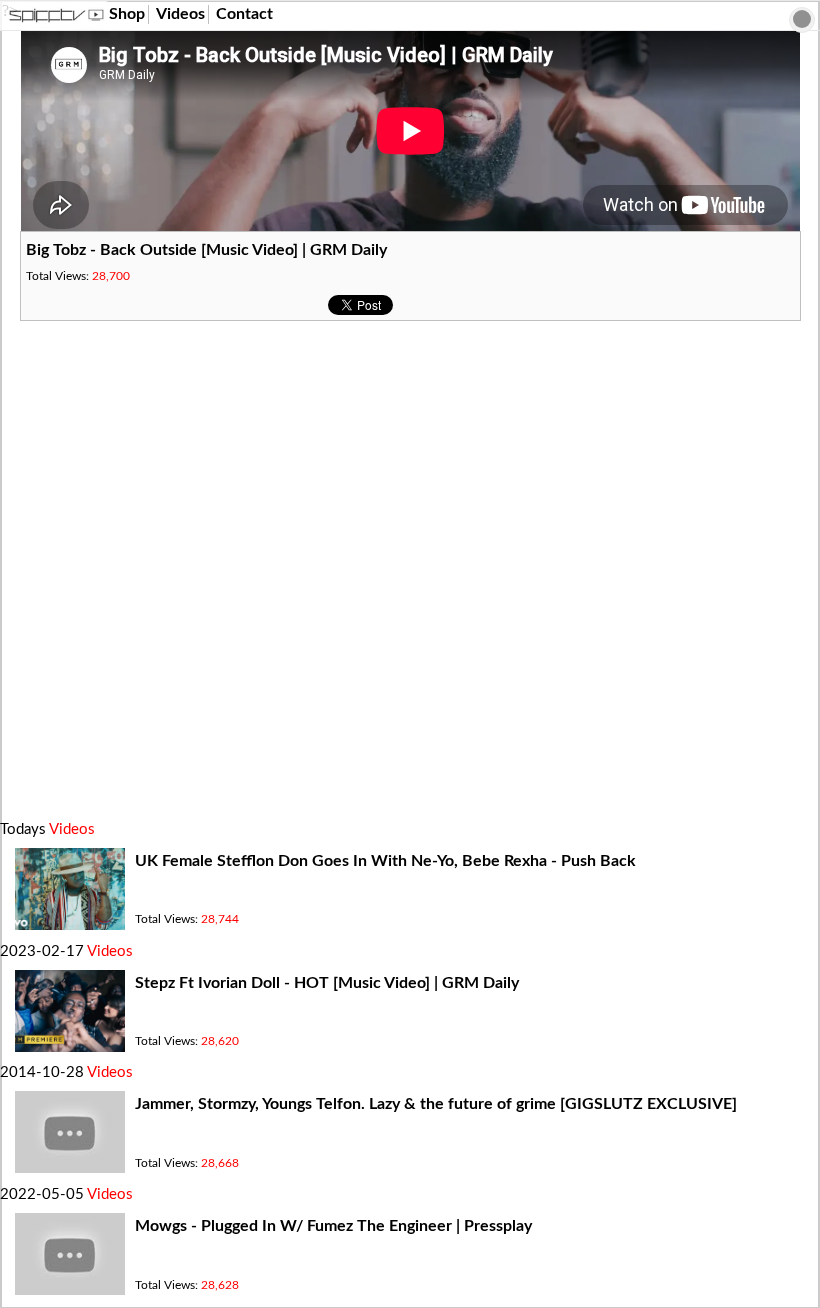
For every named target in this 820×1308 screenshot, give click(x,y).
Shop (127, 14)
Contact (244, 14)
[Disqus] (410, 571)
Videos (180, 14)
